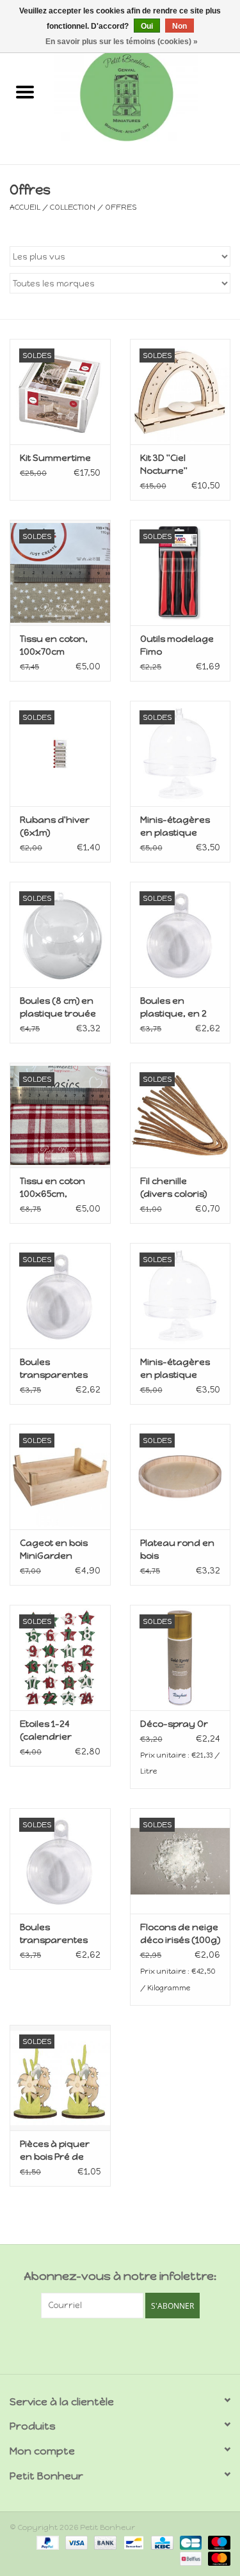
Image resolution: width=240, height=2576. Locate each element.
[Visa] (75, 2542)
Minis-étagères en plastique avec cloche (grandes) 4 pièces (175, 1369)
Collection (73, 207)
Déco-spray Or (174, 1724)
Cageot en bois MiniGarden (54, 1550)
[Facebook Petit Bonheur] (109, 2345)
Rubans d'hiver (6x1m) (55, 826)
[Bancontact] (132, 2542)
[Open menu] (25, 91)
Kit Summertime (55, 458)
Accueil (25, 207)
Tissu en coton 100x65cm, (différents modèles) (52, 1188)
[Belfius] (189, 2558)
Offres (121, 207)
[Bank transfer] (104, 2542)
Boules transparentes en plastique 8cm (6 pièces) (59, 1369)
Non (180, 26)
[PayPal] (46, 2542)
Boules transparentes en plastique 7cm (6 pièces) (58, 1934)
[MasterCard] (217, 2558)
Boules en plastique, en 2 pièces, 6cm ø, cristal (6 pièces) (177, 1008)
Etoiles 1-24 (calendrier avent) (46, 1731)
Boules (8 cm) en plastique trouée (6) (58, 1008)
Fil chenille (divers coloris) (173, 1188)
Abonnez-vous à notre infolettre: (120, 2276)
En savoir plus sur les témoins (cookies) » (122, 42)
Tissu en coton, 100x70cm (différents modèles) (54, 646)
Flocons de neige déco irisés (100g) (180, 1934)
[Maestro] (217, 2542)
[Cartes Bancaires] (189, 2542)
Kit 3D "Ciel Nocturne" (164, 464)
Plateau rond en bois (177, 1550)
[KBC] (161, 2542)
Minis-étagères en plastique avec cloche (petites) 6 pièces (178, 827)
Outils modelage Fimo (177, 645)
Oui (147, 26)
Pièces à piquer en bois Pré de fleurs (55, 2151)
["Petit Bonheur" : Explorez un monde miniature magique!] (145, 94)
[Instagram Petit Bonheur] (131, 2345)
